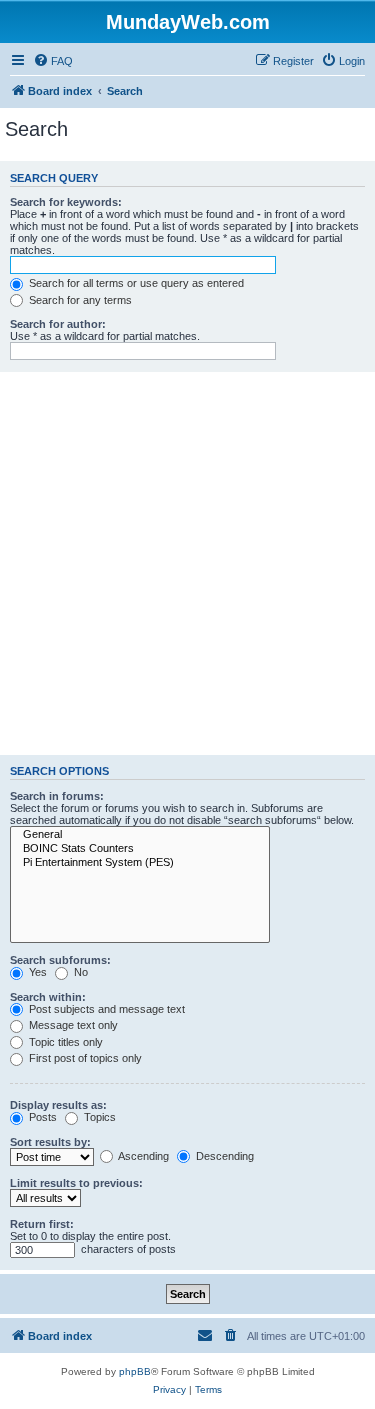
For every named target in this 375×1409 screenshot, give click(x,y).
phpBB (135, 1371)
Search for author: (58, 324)
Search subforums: (60, 960)
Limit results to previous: (76, 1183)
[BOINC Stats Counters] (140, 849)
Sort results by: (50, 1142)
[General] (140, 835)
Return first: (42, 1224)
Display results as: (58, 1105)
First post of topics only (84, 1058)
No (79, 972)
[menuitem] (53, 61)
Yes (36, 972)
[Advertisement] (187, 563)
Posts (41, 1117)
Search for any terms (79, 300)
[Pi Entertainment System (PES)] (140, 863)
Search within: (48, 997)
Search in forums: (57, 796)
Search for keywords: (66, 202)
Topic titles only (64, 1042)
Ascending (142, 1156)
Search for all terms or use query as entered (135, 283)
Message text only (72, 1025)
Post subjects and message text (105, 1009)
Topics (98, 1117)
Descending (223, 1156)
